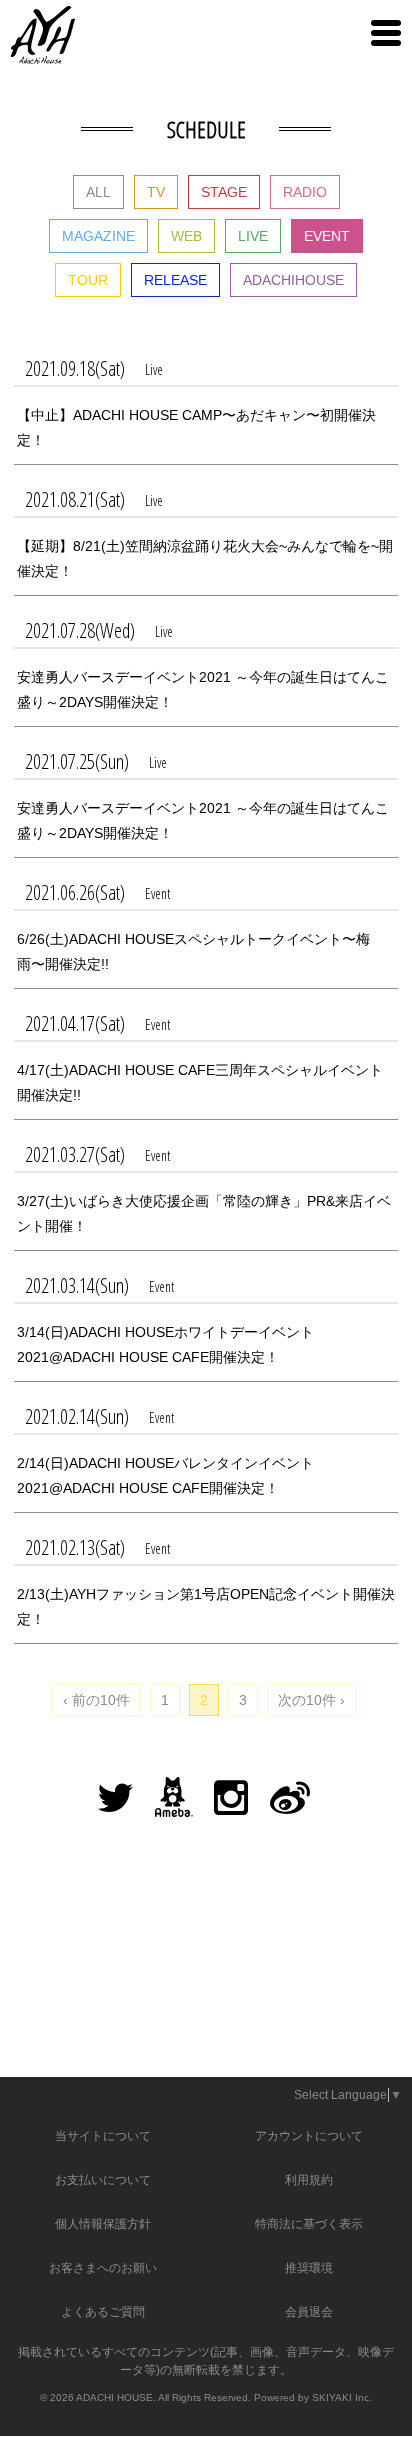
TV (156, 192)
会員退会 (309, 2312)
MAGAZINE (98, 236)
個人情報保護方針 (103, 2224)
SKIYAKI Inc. (342, 2397)
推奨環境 (309, 2268)
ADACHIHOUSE (293, 280)
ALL (98, 192)
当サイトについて (103, 2136)
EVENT (327, 236)
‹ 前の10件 (96, 1700)
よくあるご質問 (103, 2312)
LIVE (253, 236)
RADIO (305, 192)
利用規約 (309, 2180)
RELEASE (175, 280)
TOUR (88, 280)
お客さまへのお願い (103, 2268)
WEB (186, 236)
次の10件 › (311, 1700)
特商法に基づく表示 (309, 2224)
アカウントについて (309, 2136)
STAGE (224, 192)
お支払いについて (103, 2180)
